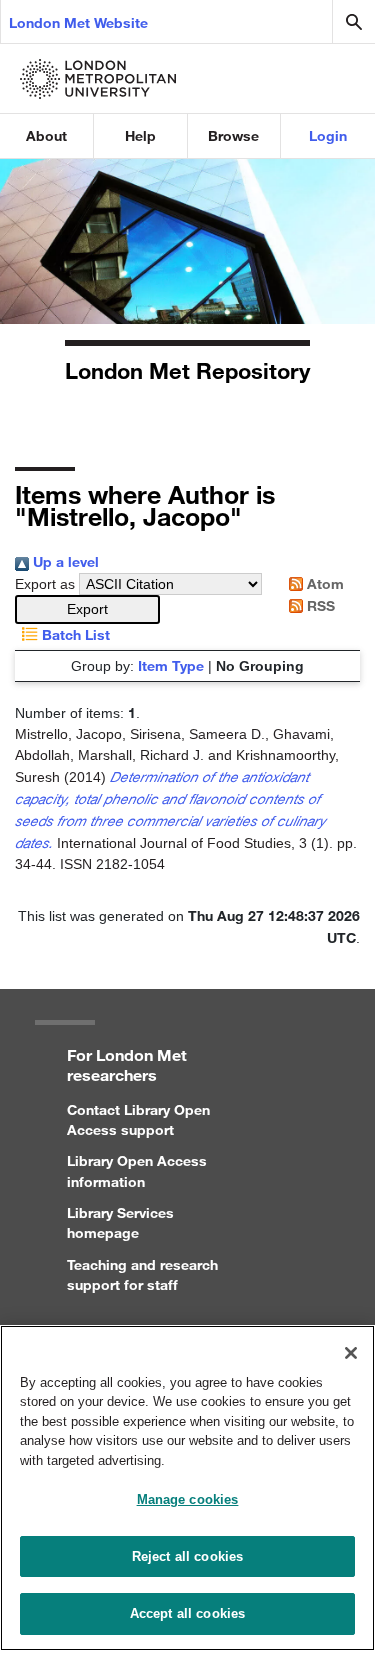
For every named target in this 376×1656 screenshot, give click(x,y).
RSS (319, 605)
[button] (87, 609)
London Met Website (78, 22)
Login (328, 135)
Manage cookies (188, 1499)
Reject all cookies (187, 1556)
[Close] (351, 1353)
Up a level (64, 561)
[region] (187, 1488)
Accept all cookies (187, 1613)
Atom (323, 583)
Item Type (171, 665)
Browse (233, 135)
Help (140, 135)
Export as (45, 584)
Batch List (74, 634)
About (46, 135)
